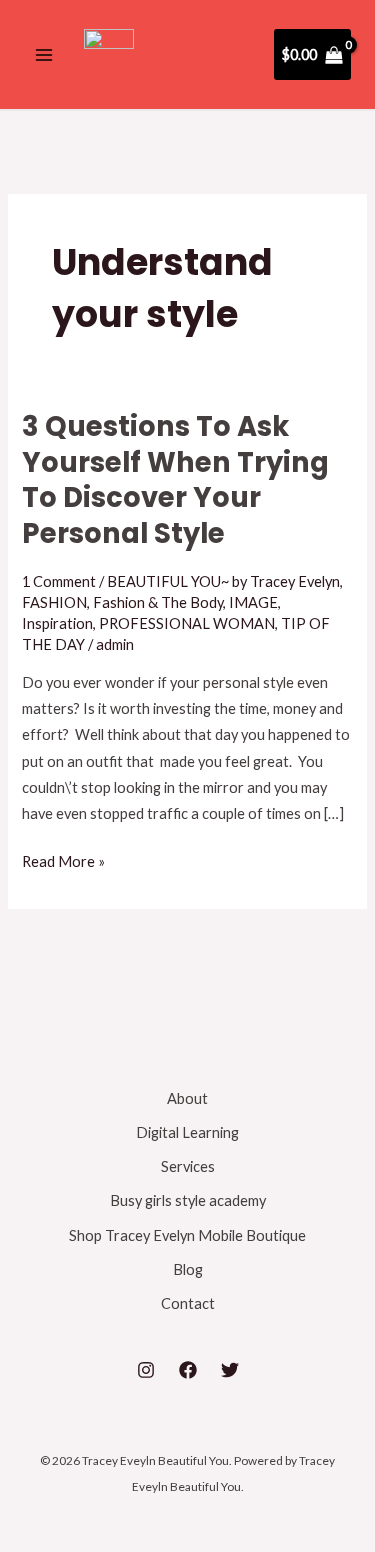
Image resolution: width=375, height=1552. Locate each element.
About (187, 1098)
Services (188, 1166)
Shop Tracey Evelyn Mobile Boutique (187, 1235)
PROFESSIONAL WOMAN (187, 623)
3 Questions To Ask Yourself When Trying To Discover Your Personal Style (175, 480)
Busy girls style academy (188, 1200)
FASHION (54, 602)
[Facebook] (188, 1370)
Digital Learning (187, 1132)
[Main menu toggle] (44, 54)
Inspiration (57, 623)
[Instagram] (146, 1370)
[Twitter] (230, 1370)
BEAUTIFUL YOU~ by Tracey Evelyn (223, 581)
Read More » (63, 859)
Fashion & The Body (158, 602)
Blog (188, 1269)
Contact (188, 1303)
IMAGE (253, 602)
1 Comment (59, 581)
